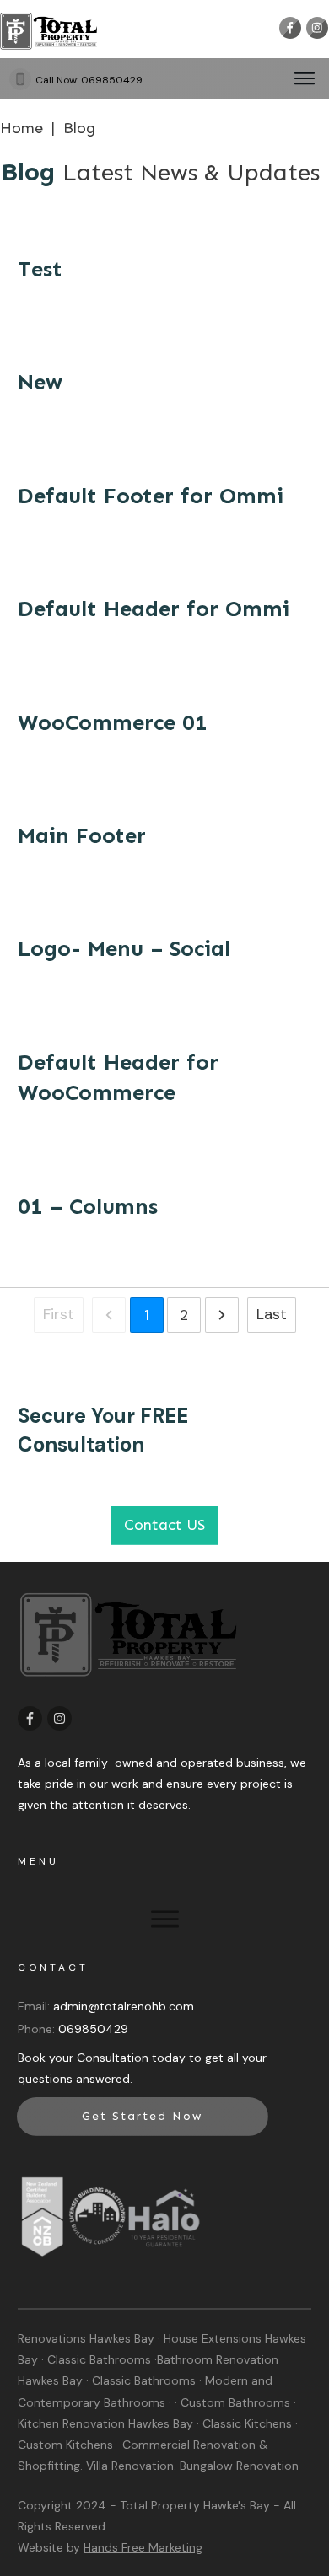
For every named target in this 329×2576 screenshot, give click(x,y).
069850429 (112, 80)
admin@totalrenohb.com (124, 2006)
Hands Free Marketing (143, 2547)
